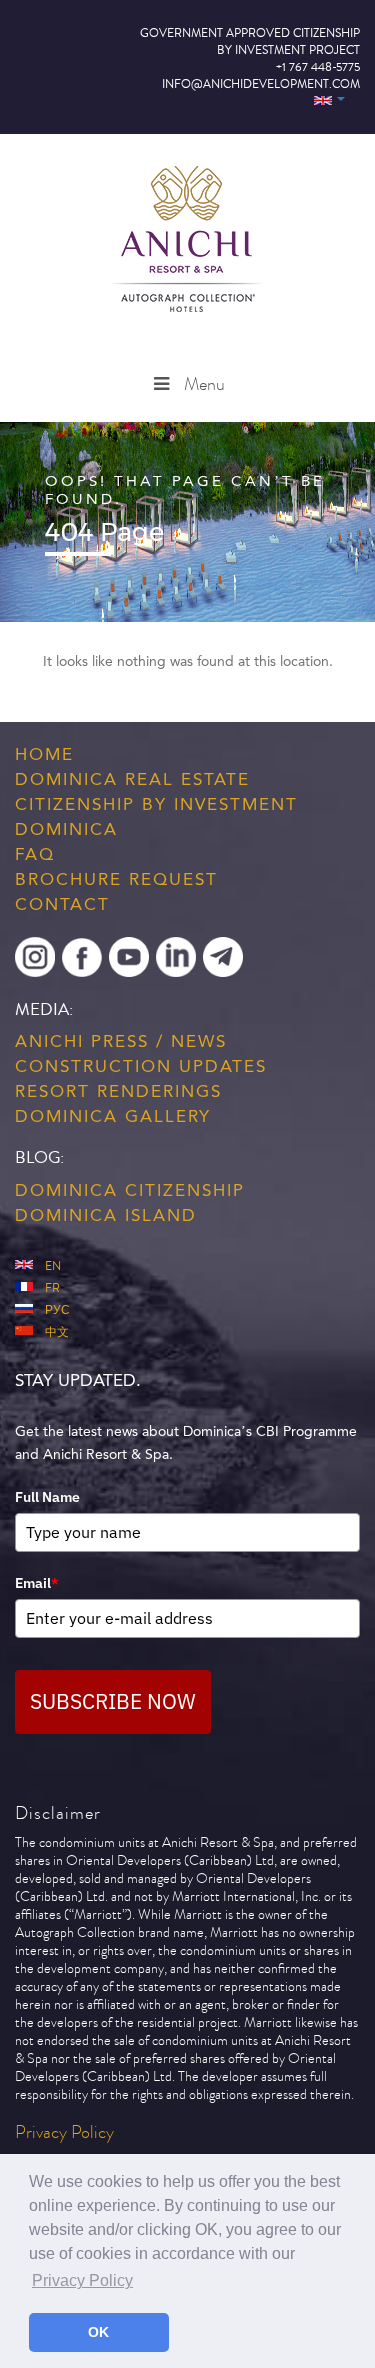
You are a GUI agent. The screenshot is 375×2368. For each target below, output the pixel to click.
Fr (52, 1288)
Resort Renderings (118, 1091)
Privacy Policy (64, 2133)
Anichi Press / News (121, 1041)
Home (44, 754)
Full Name (47, 1497)
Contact (62, 904)
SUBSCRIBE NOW (113, 1701)
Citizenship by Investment (156, 804)
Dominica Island (106, 1215)
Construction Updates (141, 1066)
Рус (57, 1310)
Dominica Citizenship (130, 1190)
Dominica (66, 829)
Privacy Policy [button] (82, 2280)
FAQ (35, 854)
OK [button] (98, 2332)
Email (37, 1583)
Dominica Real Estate (132, 779)
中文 (57, 1332)
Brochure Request (116, 879)
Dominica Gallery (113, 1116)
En (53, 1266)
